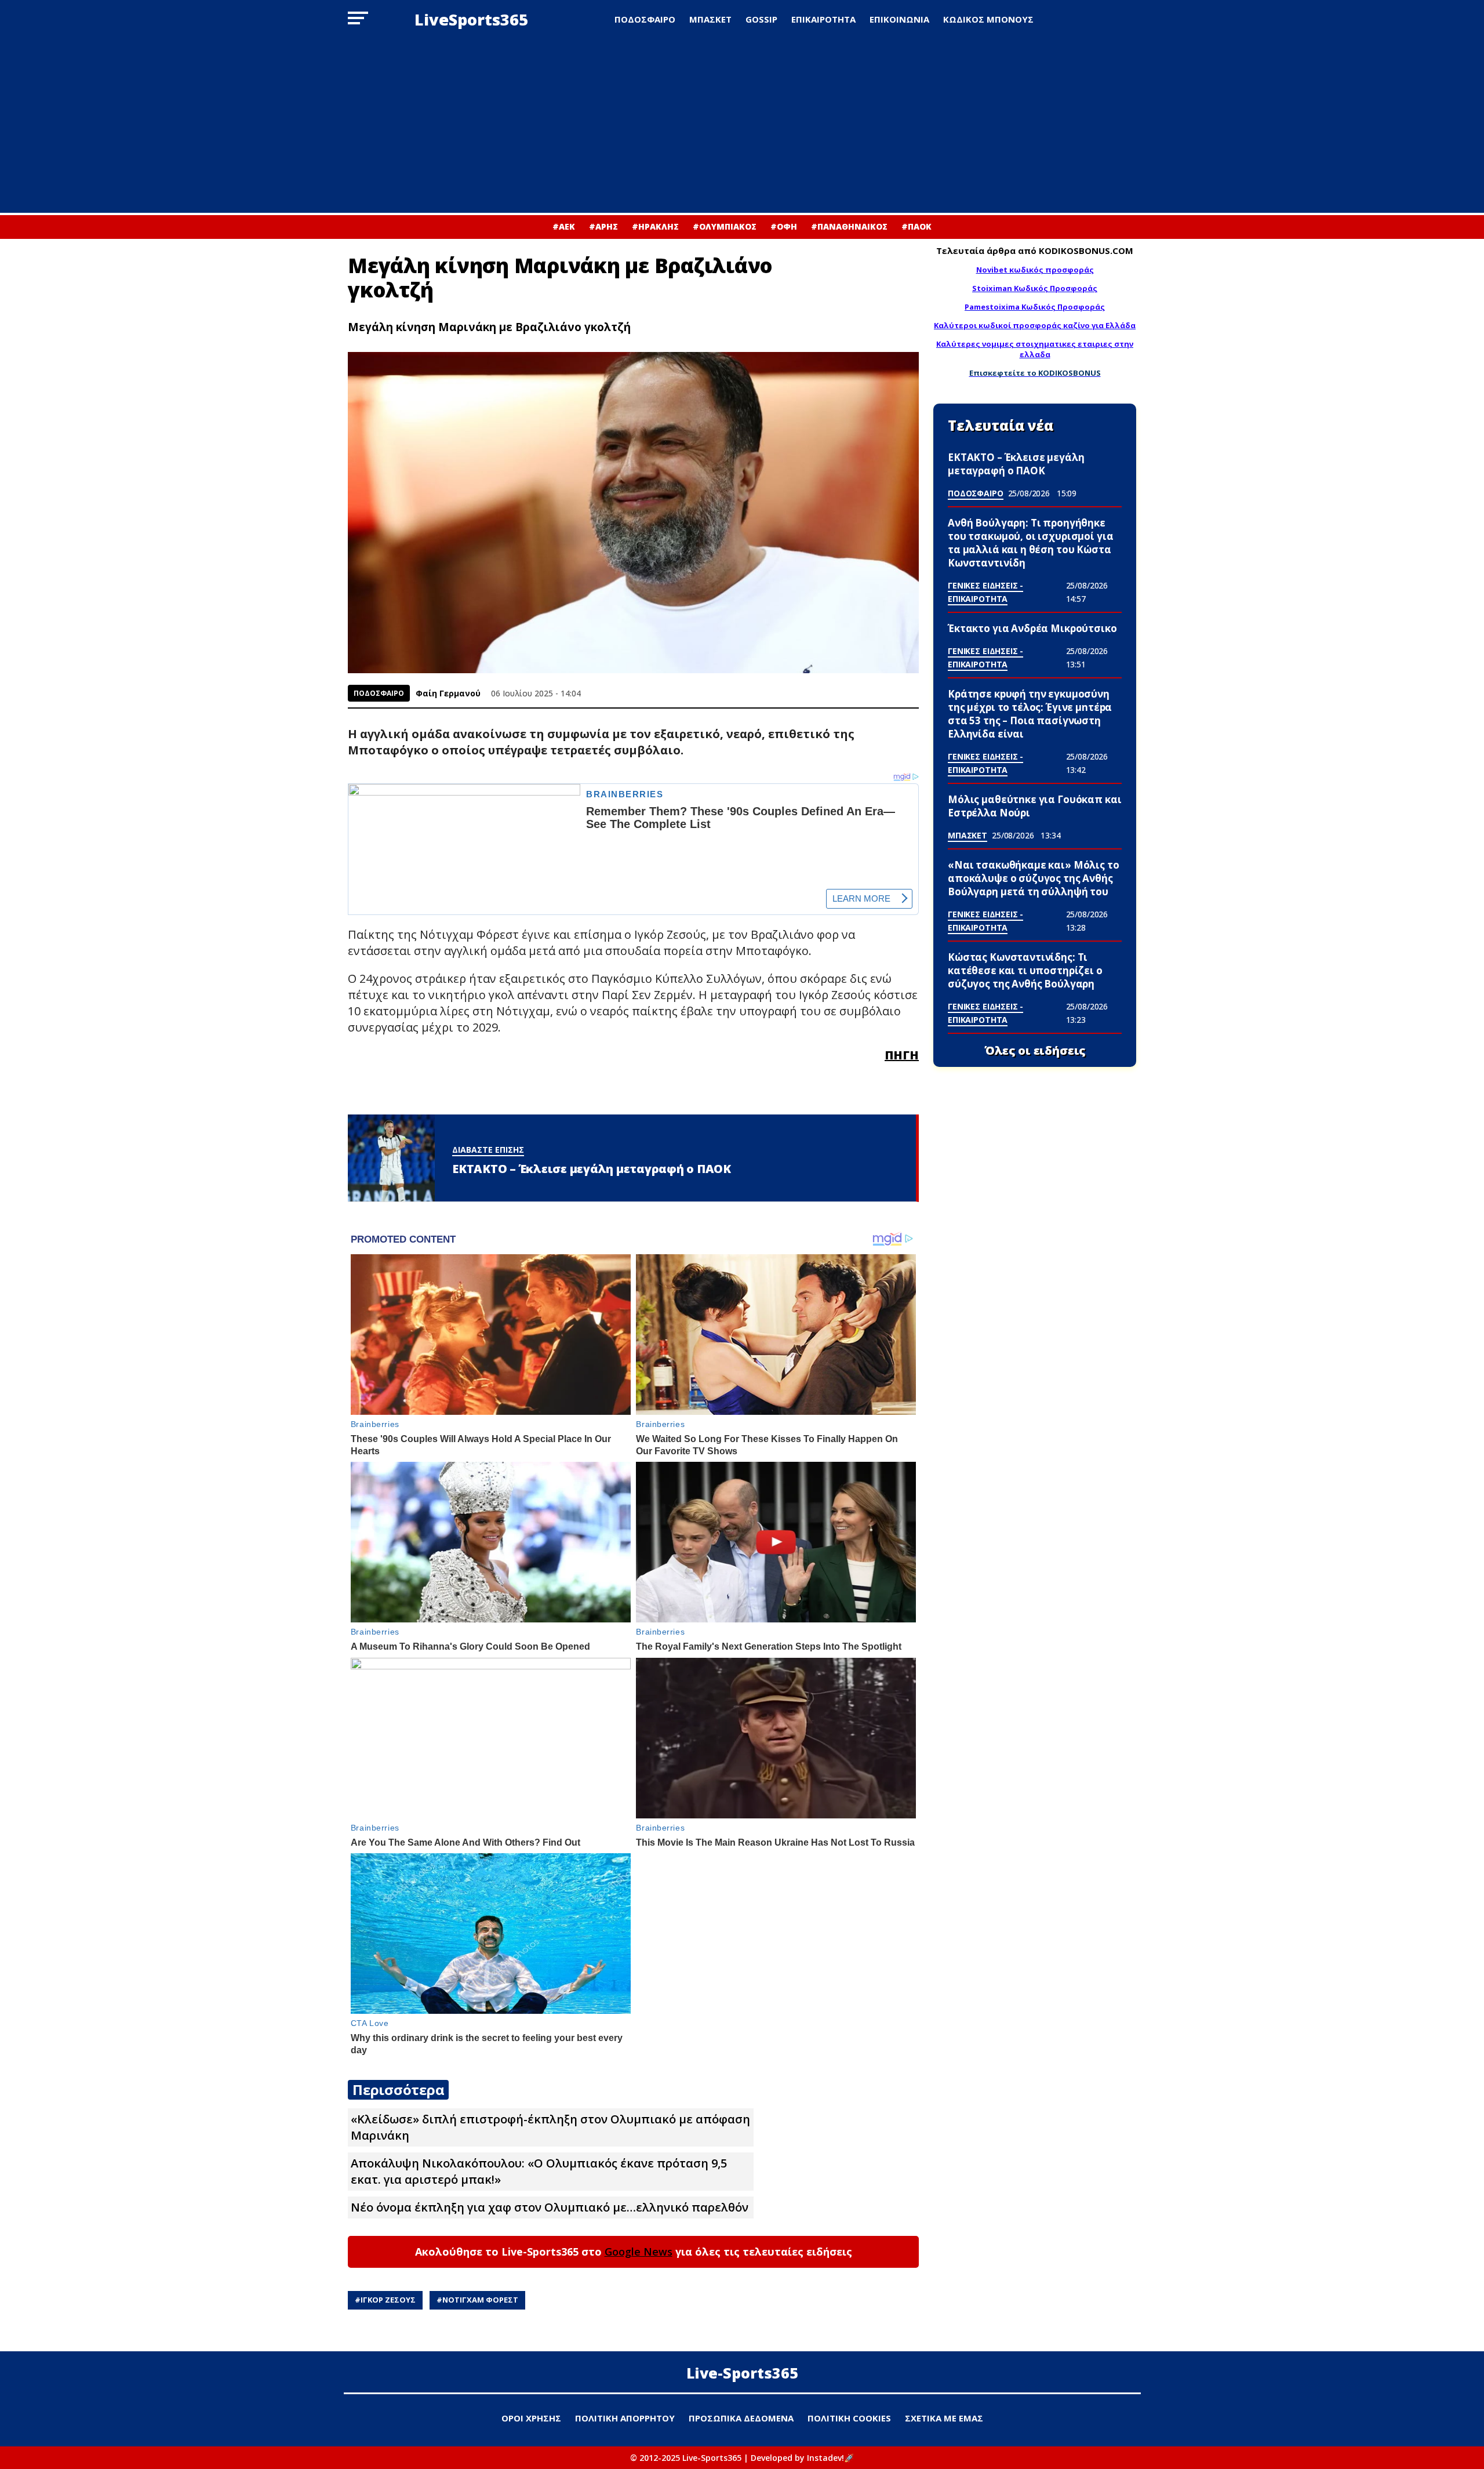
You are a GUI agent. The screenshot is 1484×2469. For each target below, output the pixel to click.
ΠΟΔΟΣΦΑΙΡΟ (645, 19)
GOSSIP (761, 19)
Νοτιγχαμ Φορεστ (480, 2300)
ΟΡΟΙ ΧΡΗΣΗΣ (531, 2418)
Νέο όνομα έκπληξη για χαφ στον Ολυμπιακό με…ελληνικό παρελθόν (550, 2207)
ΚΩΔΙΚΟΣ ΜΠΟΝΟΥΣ (988, 19)
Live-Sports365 (742, 2373)
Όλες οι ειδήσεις (1035, 1051)
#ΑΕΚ (564, 226)
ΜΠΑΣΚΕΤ (710, 19)
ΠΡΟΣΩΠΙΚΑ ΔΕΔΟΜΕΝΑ (741, 2418)
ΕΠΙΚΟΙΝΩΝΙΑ (899, 19)
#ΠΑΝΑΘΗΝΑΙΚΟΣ (849, 226)
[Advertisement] (742, 126)
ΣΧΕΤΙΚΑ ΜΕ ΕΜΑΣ (944, 2418)
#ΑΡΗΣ (603, 226)
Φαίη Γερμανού (448, 693)
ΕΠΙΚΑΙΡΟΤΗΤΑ (823, 19)
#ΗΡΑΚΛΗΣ (655, 226)
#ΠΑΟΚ (916, 226)
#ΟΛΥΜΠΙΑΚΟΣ (725, 226)
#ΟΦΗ (784, 226)
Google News (639, 2252)
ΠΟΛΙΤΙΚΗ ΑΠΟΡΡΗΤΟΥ (625, 2418)
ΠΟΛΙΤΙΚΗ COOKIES (849, 2418)
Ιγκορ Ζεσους (388, 2300)
